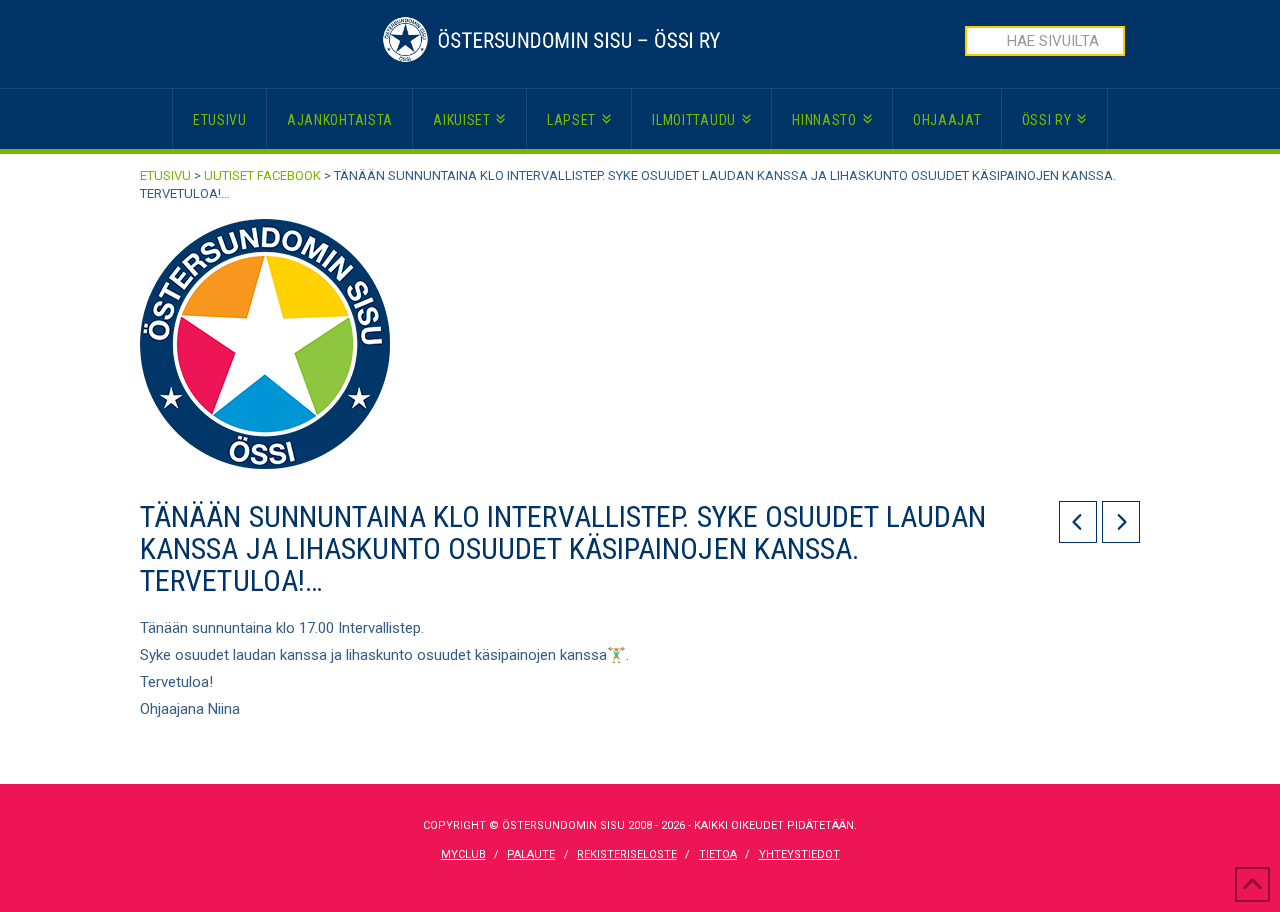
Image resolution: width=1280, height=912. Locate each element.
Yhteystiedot (799, 854)
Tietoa (718, 854)
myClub (463, 854)
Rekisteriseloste (627, 854)
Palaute (531, 854)
